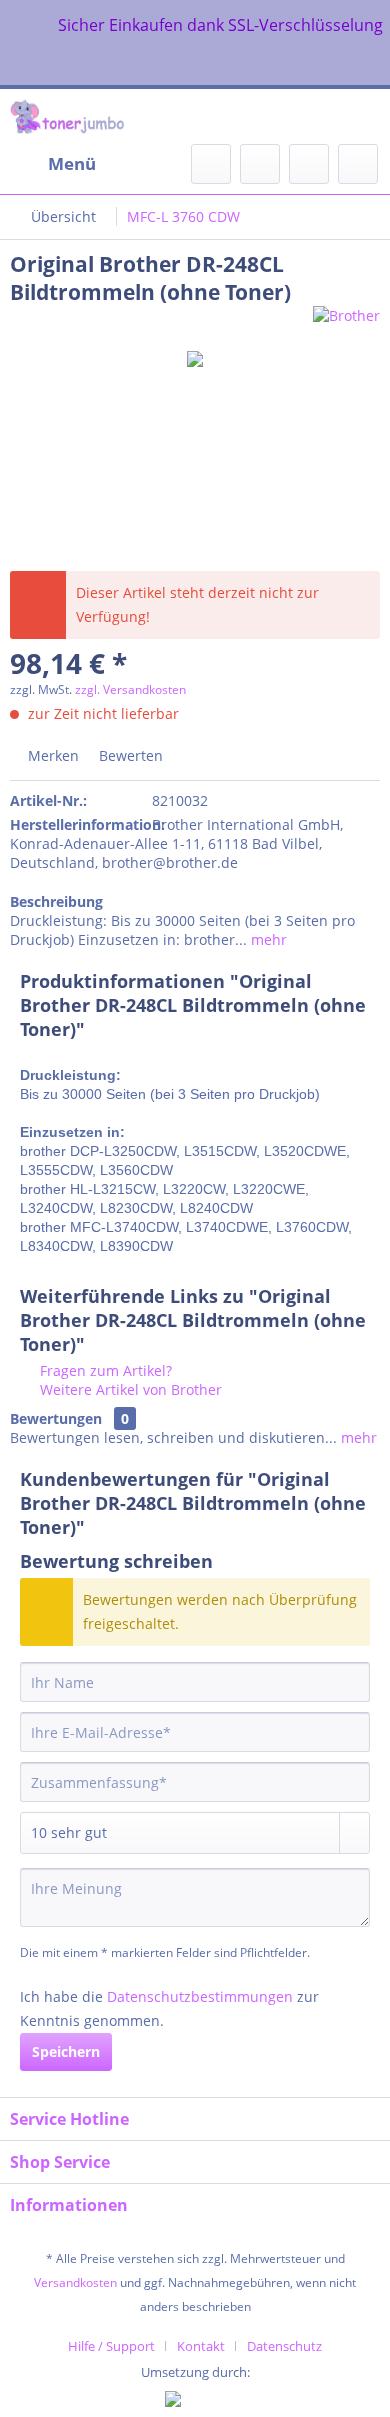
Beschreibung (56, 901)
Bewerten (129, 755)
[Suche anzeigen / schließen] (211, 164)
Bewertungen (56, 1418)
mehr (267, 939)
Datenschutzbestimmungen (200, 1996)
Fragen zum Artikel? (104, 1370)
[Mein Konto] (309, 164)
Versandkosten (75, 2282)
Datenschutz (284, 2346)
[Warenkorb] (358, 164)
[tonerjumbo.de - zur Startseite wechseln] (67, 116)
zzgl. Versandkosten (130, 689)
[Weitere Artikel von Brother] (346, 323)
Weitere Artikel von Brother (129, 1389)
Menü (72, 163)
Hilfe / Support (111, 2346)
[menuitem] (53, 164)
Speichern (66, 2051)
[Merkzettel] (260, 164)
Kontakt (201, 2346)
